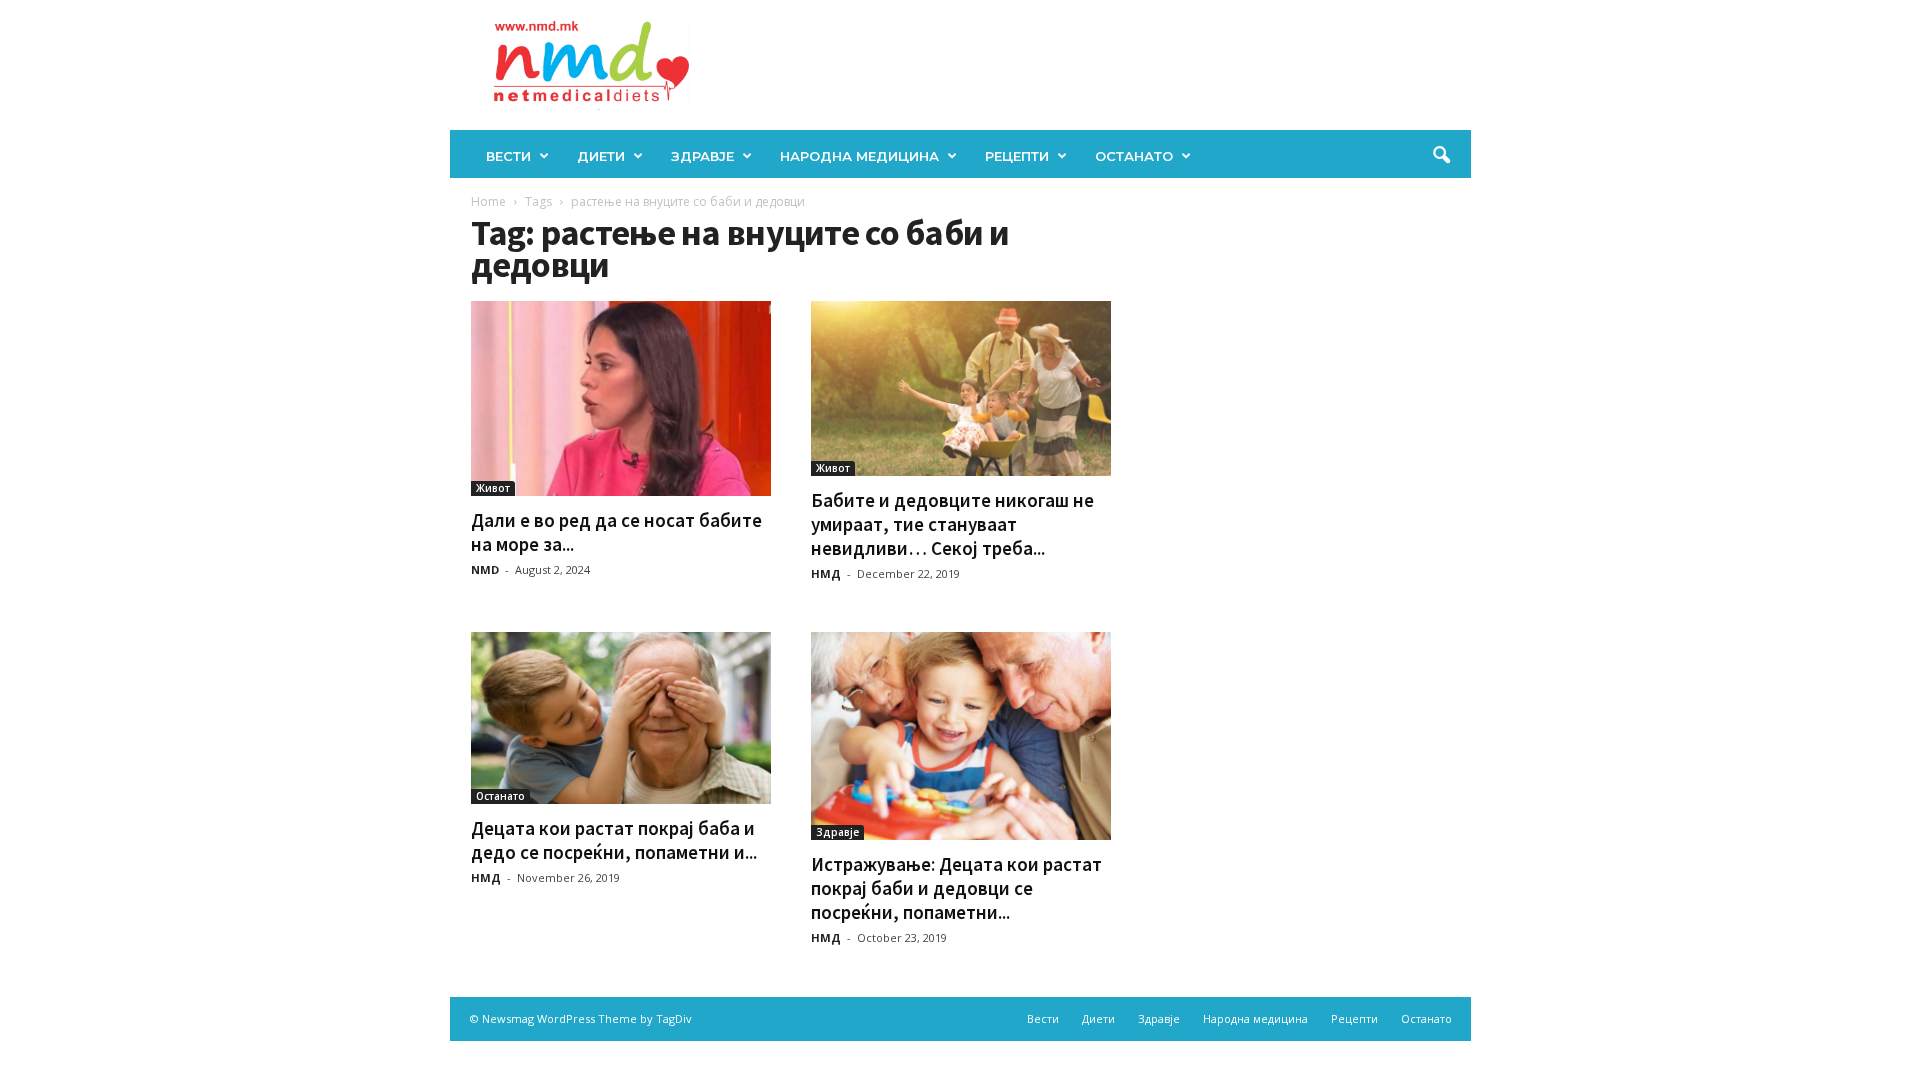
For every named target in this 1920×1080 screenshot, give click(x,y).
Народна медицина (859, 156)
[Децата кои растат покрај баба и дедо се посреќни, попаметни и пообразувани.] (621, 718)
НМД (826, 573)
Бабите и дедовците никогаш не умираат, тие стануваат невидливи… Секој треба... (952, 524)
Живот (493, 488)
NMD (485, 569)
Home (488, 201)
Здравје (702, 156)
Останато (1134, 156)
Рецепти (1017, 156)
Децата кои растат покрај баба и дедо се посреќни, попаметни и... (614, 840)
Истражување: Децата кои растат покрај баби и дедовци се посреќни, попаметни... (956, 888)
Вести (508, 156)
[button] (1441, 156)
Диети (601, 156)
